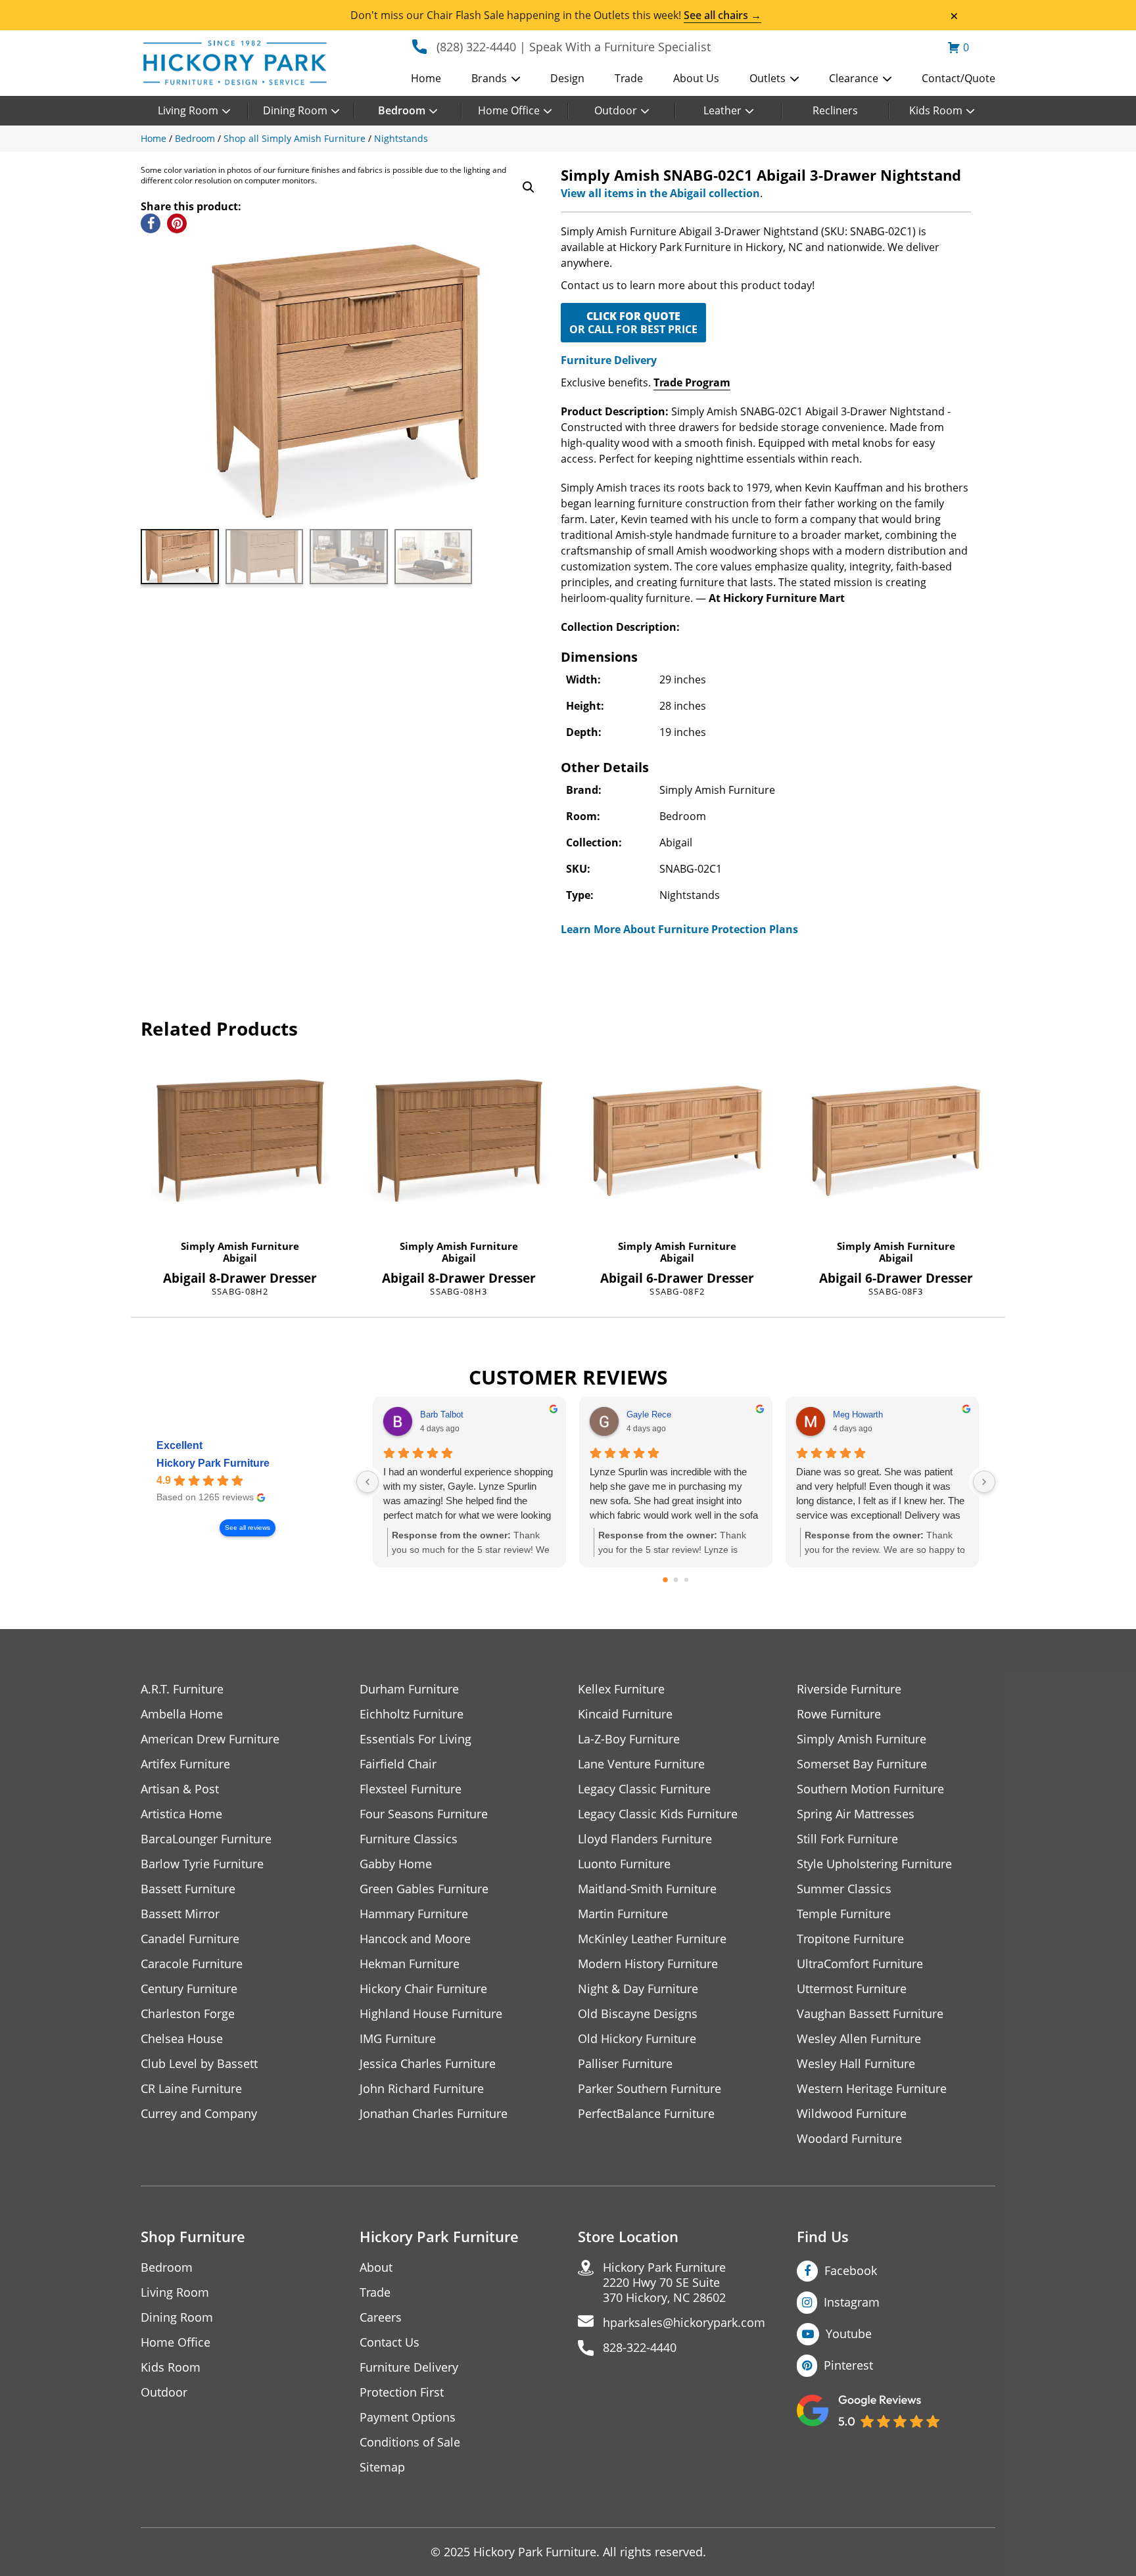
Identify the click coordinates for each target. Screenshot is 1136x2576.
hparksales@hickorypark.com (684, 2323)
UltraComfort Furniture (860, 1964)
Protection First (402, 2392)
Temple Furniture (844, 1914)
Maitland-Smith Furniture (647, 1889)
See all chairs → (722, 15)
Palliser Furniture (625, 2064)
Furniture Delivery (609, 360)
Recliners (835, 110)
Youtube (849, 2334)
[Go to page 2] (686, 1580)
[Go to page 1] (676, 1580)
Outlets (768, 78)
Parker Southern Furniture (650, 2089)
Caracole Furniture (192, 1964)
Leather (722, 110)
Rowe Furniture (839, 1714)
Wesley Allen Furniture (859, 2039)
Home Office (509, 110)
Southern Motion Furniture (870, 1789)
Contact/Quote (958, 78)
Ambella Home (182, 1714)
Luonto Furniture (624, 1864)
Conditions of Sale (410, 2442)
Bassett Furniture (188, 1889)
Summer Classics (844, 1889)
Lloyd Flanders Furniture (645, 1839)
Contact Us (390, 2342)
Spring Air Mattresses (856, 1814)
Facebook (851, 2270)
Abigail (240, 1258)
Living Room (188, 110)
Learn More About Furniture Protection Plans (679, 929)
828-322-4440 (640, 2348)
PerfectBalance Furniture (646, 2114)
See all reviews (248, 1528)
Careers (381, 2317)
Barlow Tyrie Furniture (202, 1864)
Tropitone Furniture (850, 1939)
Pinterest (848, 2365)
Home (426, 78)
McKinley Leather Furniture (652, 1939)
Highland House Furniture (431, 2014)
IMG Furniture (398, 2039)
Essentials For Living (415, 1739)
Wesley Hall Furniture (856, 2064)
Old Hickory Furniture (637, 2039)
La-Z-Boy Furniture (629, 1739)
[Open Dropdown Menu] (516, 80)
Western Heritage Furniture (872, 2089)
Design (567, 78)
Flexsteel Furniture (411, 1789)
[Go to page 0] (665, 1580)
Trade (629, 78)
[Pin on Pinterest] (177, 223)
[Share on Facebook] (151, 223)
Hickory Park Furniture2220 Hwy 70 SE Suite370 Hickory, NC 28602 (664, 2283)
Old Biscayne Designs (638, 2014)
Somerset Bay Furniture (862, 1764)
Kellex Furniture (621, 1689)
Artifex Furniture (185, 1764)
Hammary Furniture (414, 1914)
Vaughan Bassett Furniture (870, 2014)
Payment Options (408, 2417)
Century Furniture (189, 1989)
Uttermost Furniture (852, 1989)
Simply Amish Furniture (240, 1246)
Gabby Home (396, 1864)
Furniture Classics (409, 1839)
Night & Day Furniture (638, 1989)
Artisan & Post (180, 1789)
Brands (489, 78)
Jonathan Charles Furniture (434, 2114)
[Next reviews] (984, 1482)
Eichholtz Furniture (412, 1714)
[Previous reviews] (367, 1482)
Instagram (852, 2302)
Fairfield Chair (398, 1764)
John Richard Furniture (422, 2089)
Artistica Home (181, 1814)
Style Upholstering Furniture (874, 1864)
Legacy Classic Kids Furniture (658, 1814)
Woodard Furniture (849, 2139)
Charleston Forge (188, 2014)
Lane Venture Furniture (641, 1764)
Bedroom (402, 110)
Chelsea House (182, 2039)
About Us (696, 78)
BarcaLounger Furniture (206, 1839)
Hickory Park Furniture (213, 1463)
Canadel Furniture (190, 1939)
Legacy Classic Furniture (644, 1789)
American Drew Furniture (210, 1739)
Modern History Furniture (648, 1964)
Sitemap (382, 2467)
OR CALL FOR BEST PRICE (633, 323)
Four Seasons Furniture (424, 1814)
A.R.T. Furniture (182, 1689)
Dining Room (295, 110)
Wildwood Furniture (852, 2114)
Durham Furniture (409, 1689)
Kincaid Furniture (625, 1714)
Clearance (854, 78)
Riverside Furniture (849, 1689)
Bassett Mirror (180, 1914)
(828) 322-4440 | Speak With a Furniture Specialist (574, 47)
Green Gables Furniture (424, 1889)
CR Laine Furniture (191, 2089)
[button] (529, 187)
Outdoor (616, 110)
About (376, 2267)
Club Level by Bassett (199, 2064)
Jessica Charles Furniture (428, 2064)
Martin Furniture (623, 1914)
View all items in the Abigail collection (660, 193)
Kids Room (936, 110)
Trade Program (692, 382)
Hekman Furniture (410, 1964)
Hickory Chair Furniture (423, 1989)
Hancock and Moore (415, 1939)
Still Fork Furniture (847, 1839)
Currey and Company (199, 2114)
